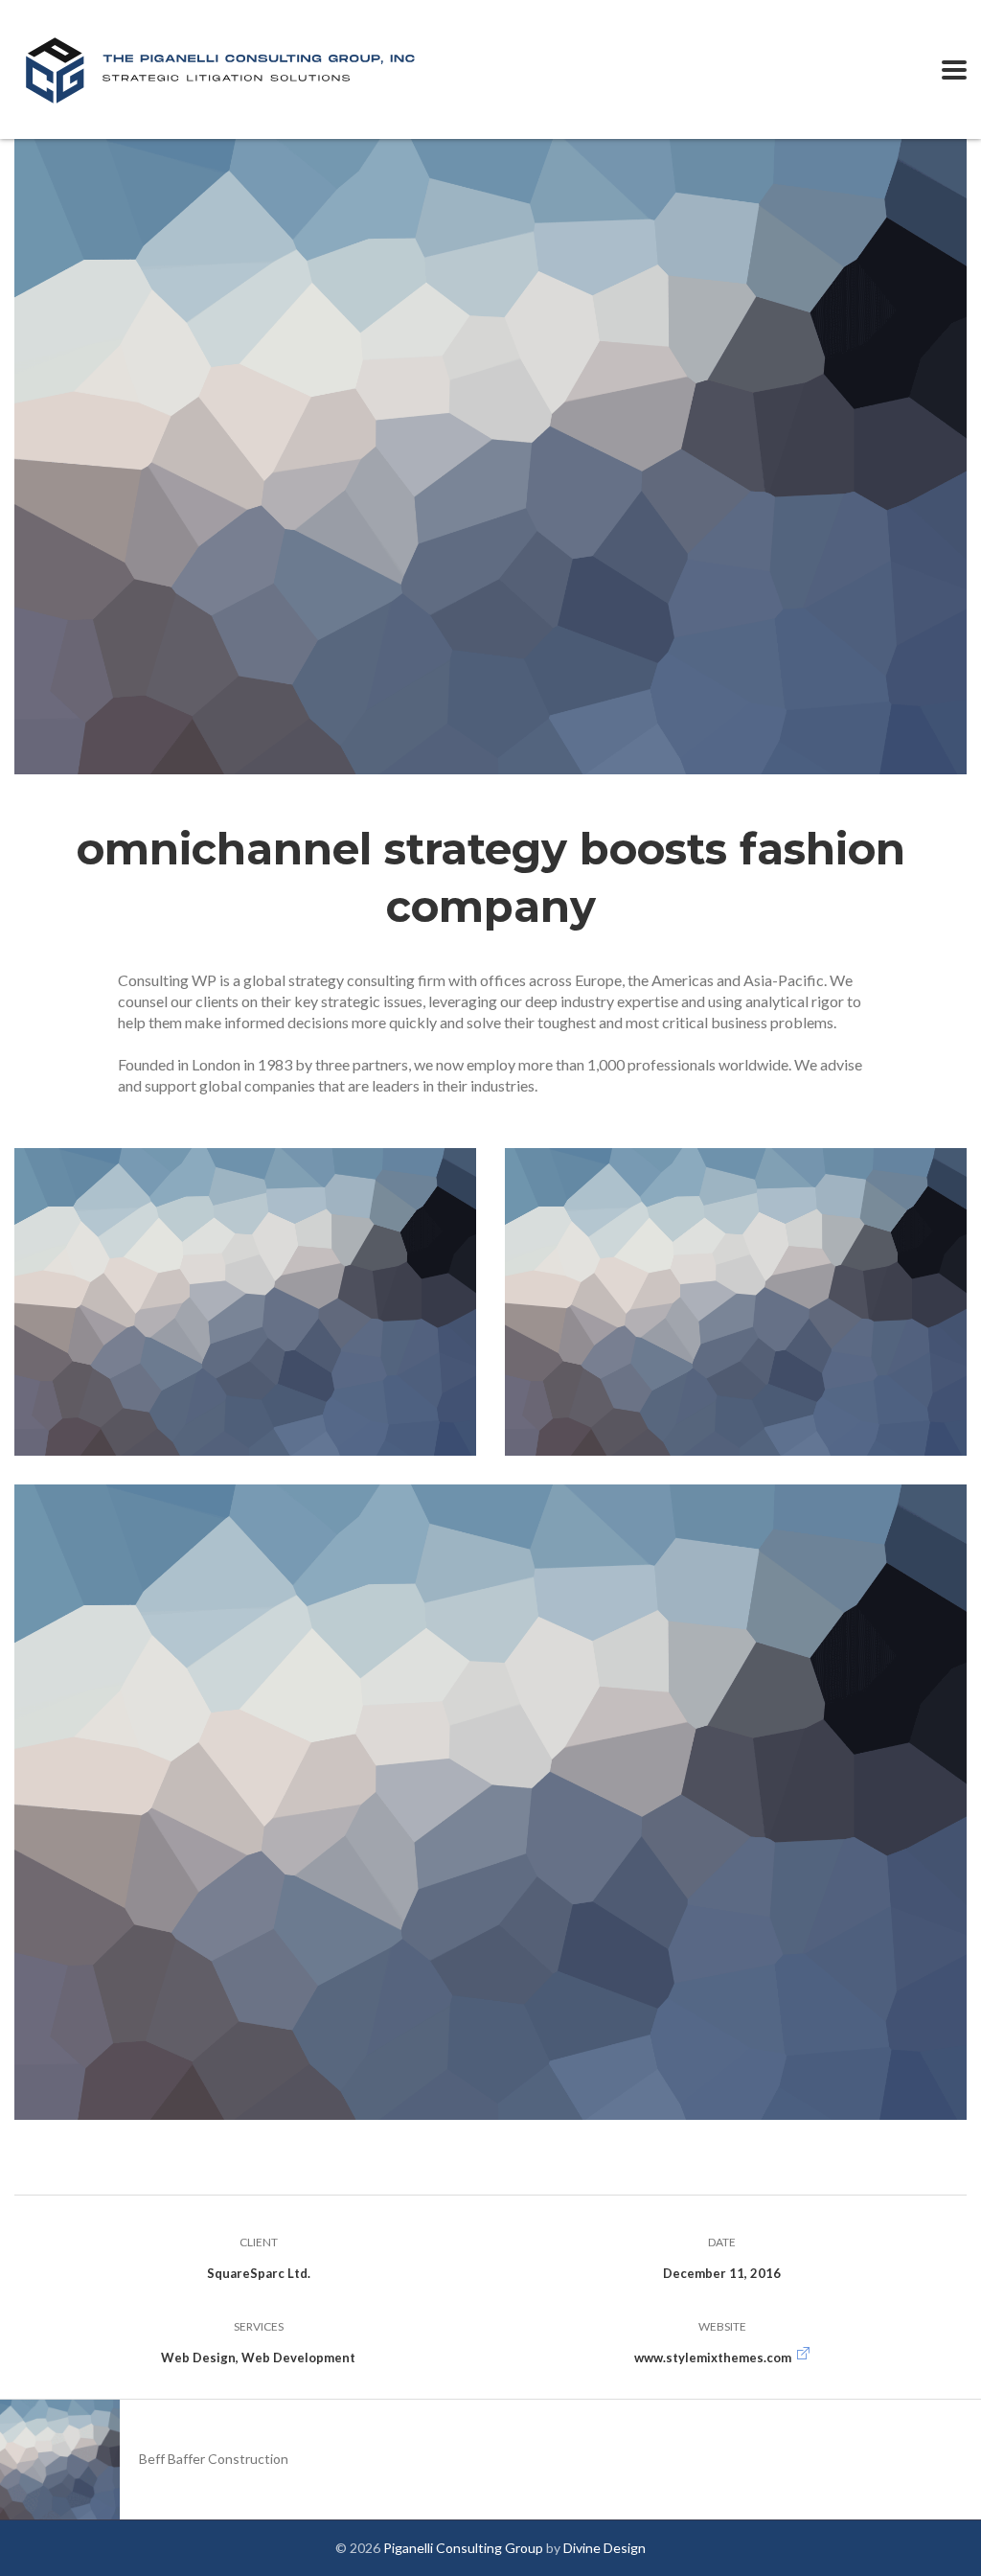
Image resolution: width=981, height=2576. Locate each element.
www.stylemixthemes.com (713, 2357)
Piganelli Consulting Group (463, 2548)
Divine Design (605, 2548)
